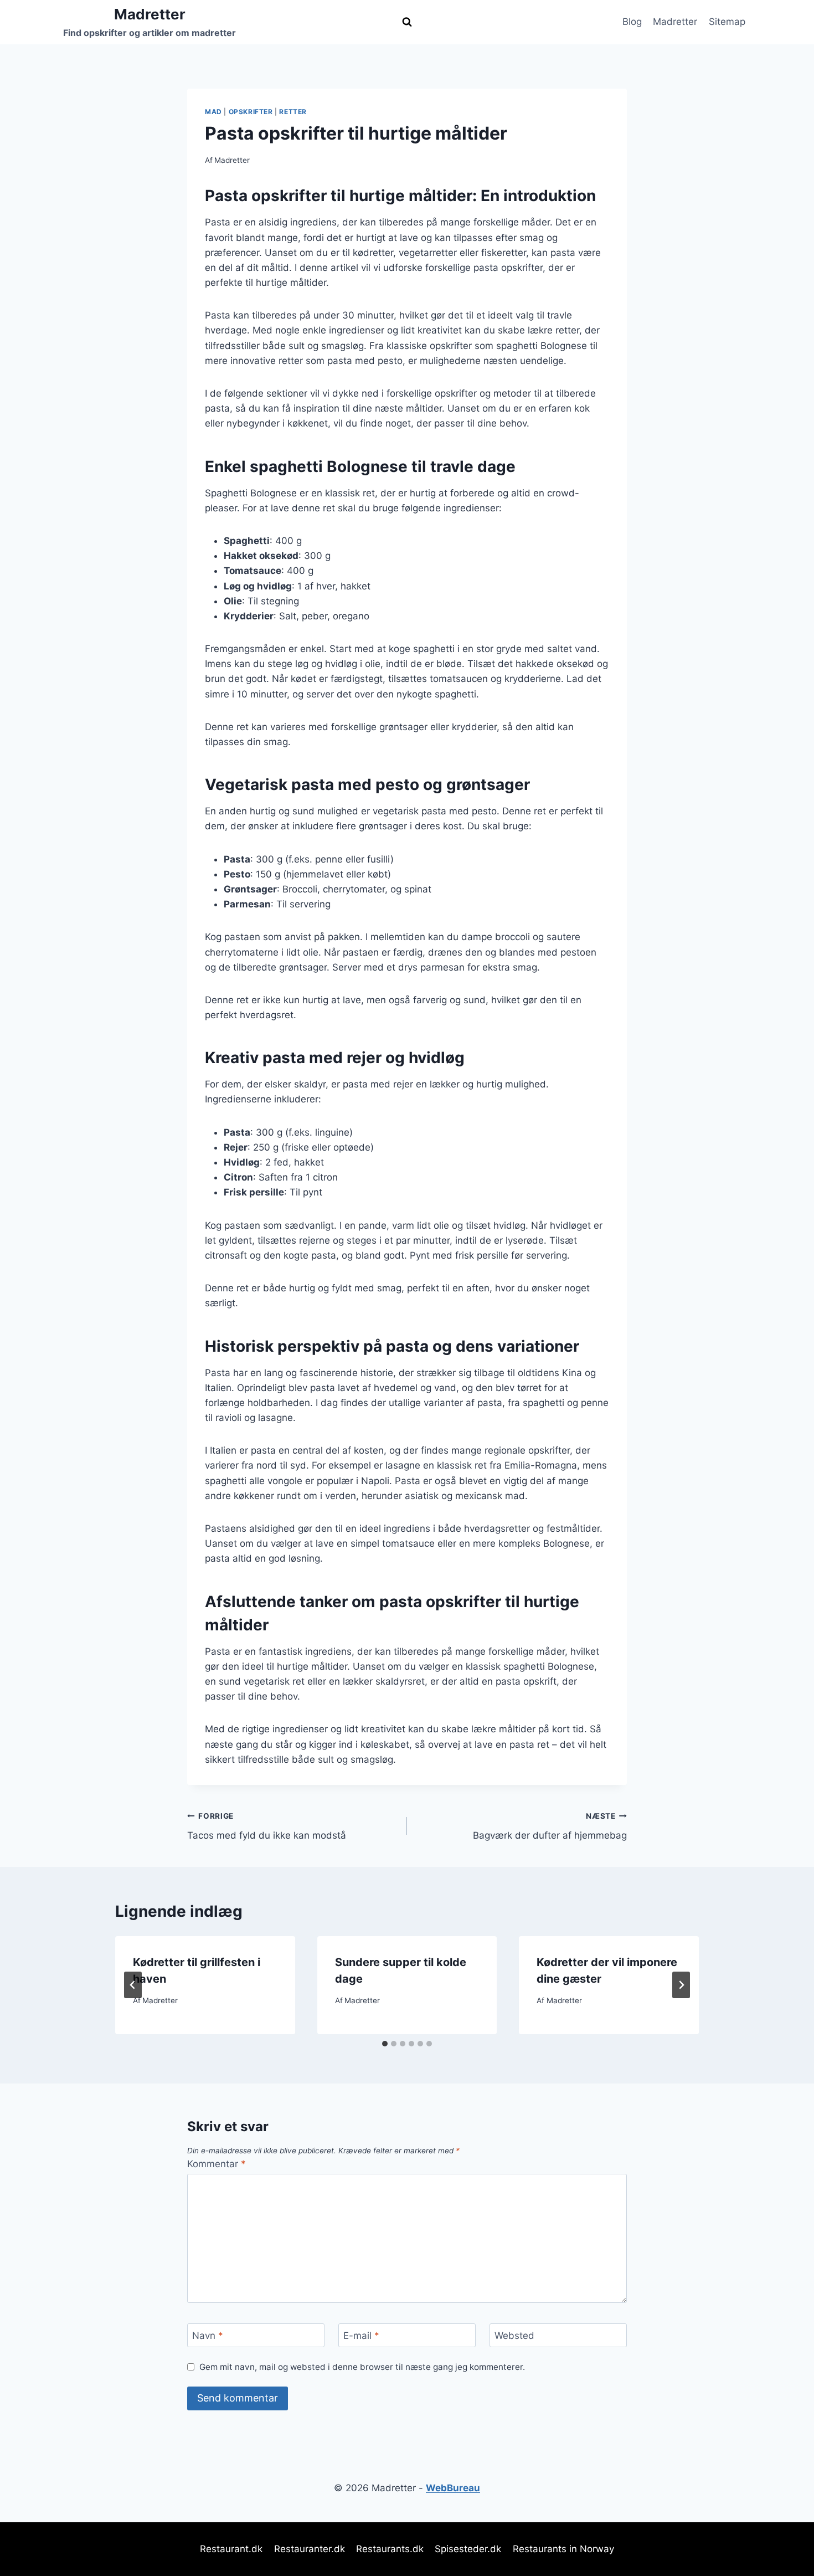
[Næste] (681, 1985)
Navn (208, 2336)
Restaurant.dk (231, 2549)
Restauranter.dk (310, 2549)
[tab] (385, 2044)
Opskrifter (251, 112)
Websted (514, 2336)
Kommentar (217, 2164)
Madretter (675, 22)
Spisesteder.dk (468, 2549)
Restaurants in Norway (563, 2549)
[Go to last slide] (133, 1985)
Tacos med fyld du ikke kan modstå (267, 1826)
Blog (632, 22)
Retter (293, 112)
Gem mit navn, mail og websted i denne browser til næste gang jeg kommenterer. (362, 2367)
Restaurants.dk (390, 2549)
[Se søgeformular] (407, 22)
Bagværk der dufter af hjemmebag (550, 1826)
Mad (213, 112)
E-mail (361, 2336)
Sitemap (727, 22)
